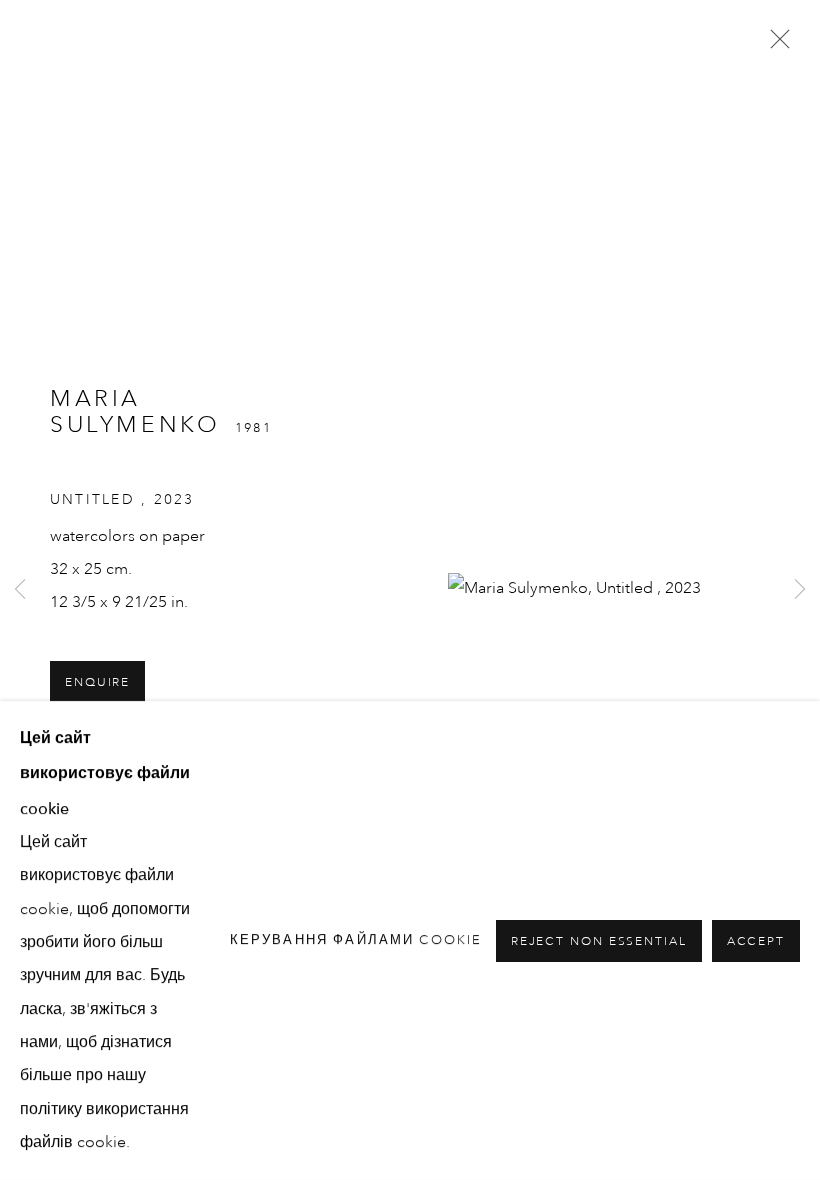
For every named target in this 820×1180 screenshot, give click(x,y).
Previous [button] (20, 590)
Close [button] (775, 45)
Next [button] (800, 590)
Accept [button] (756, 941)
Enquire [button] (97, 683)
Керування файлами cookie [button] (356, 940)
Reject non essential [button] (599, 941)
